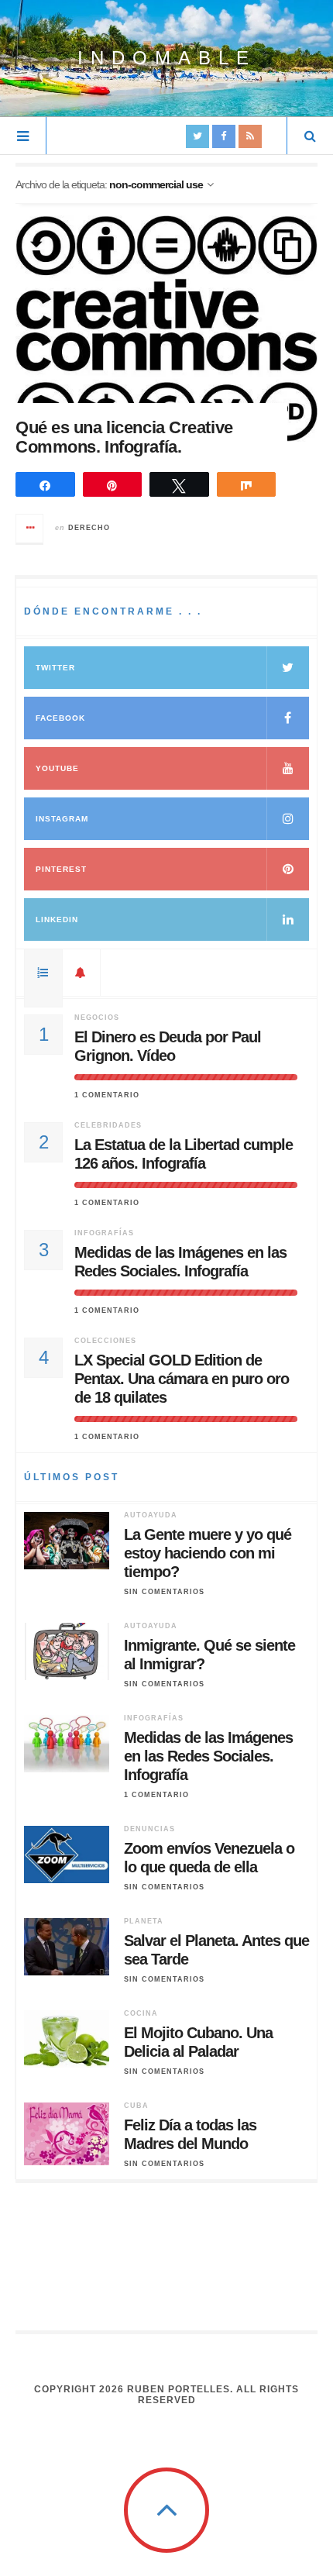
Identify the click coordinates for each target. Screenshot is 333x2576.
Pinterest (61, 869)
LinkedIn (57, 920)
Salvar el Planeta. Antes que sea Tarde (216, 1950)
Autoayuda (151, 1515)
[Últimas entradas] (81, 973)
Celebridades (108, 1125)
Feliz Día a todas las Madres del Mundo (190, 2134)
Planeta (144, 1921)
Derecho (89, 528)
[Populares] (43, 973)
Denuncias (149, 1829)
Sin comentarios (164, 1592)
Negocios (97, 1018)
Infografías (104, 1233)
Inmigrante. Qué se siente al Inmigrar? (209, 1655)
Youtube (57, 768)
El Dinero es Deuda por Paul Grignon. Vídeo (168, 1046)
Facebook (60, 718)
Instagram (62, 819)
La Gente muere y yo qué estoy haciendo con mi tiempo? (208, 1553)
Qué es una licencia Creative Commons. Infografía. (124, 437)
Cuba (136, 2106)
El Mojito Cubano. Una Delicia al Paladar (198, 2042)
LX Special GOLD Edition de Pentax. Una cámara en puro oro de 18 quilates (182, 1379)
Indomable (167, 58)
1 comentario (107, 1095)
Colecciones (105, 1341)
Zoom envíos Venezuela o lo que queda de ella (209, 1858)
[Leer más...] (30, 529)
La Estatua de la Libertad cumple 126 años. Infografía (184, 1154)
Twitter (55, 668)
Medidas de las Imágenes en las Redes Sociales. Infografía (180, 1262)
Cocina (141, 2013)
